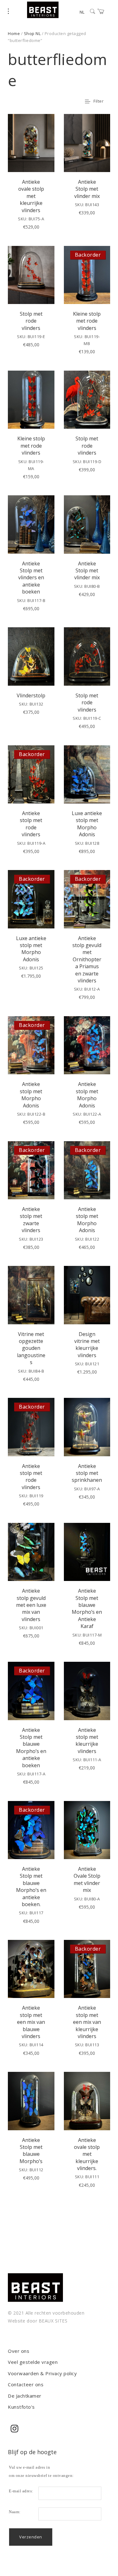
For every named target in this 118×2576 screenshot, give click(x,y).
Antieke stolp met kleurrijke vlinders (87, 1741)
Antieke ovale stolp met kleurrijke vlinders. (87, 2154)
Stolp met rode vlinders (31, 321)
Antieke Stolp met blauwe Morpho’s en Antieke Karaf (87, 1608)
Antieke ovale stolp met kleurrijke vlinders (31, 196)
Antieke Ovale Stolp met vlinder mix (87, 1879)
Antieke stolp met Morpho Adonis (31, 1095)
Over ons (19, 2351)
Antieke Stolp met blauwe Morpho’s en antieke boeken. (31, 1887)
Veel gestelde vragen (33, 2362)
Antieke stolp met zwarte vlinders (31, 1220)
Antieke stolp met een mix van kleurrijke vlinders (87, 2022)
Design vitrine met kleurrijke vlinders (87, 1345)
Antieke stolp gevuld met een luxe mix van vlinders (31, 1605)
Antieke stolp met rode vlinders (31, 824)
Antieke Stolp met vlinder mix (87, 189)
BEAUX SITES (53, 2321)
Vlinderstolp (31, 695)
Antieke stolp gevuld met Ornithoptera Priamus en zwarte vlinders (87, 959)
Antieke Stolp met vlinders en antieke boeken (31, 578)
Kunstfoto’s (21, 2407)
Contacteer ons (26, 2384)
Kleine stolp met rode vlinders (87, 321)
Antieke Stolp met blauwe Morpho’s (31, 2151)
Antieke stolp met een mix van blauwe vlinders (31, 2022)
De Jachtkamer (25, 2396)
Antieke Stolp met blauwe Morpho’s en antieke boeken (31, 1748)
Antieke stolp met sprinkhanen (87, 1473)
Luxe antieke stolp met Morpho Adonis (87, 824)
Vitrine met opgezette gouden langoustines (31, 1348)
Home (14, 33)
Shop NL (32, 33)
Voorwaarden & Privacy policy (42, 2373)
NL (82, 12)
